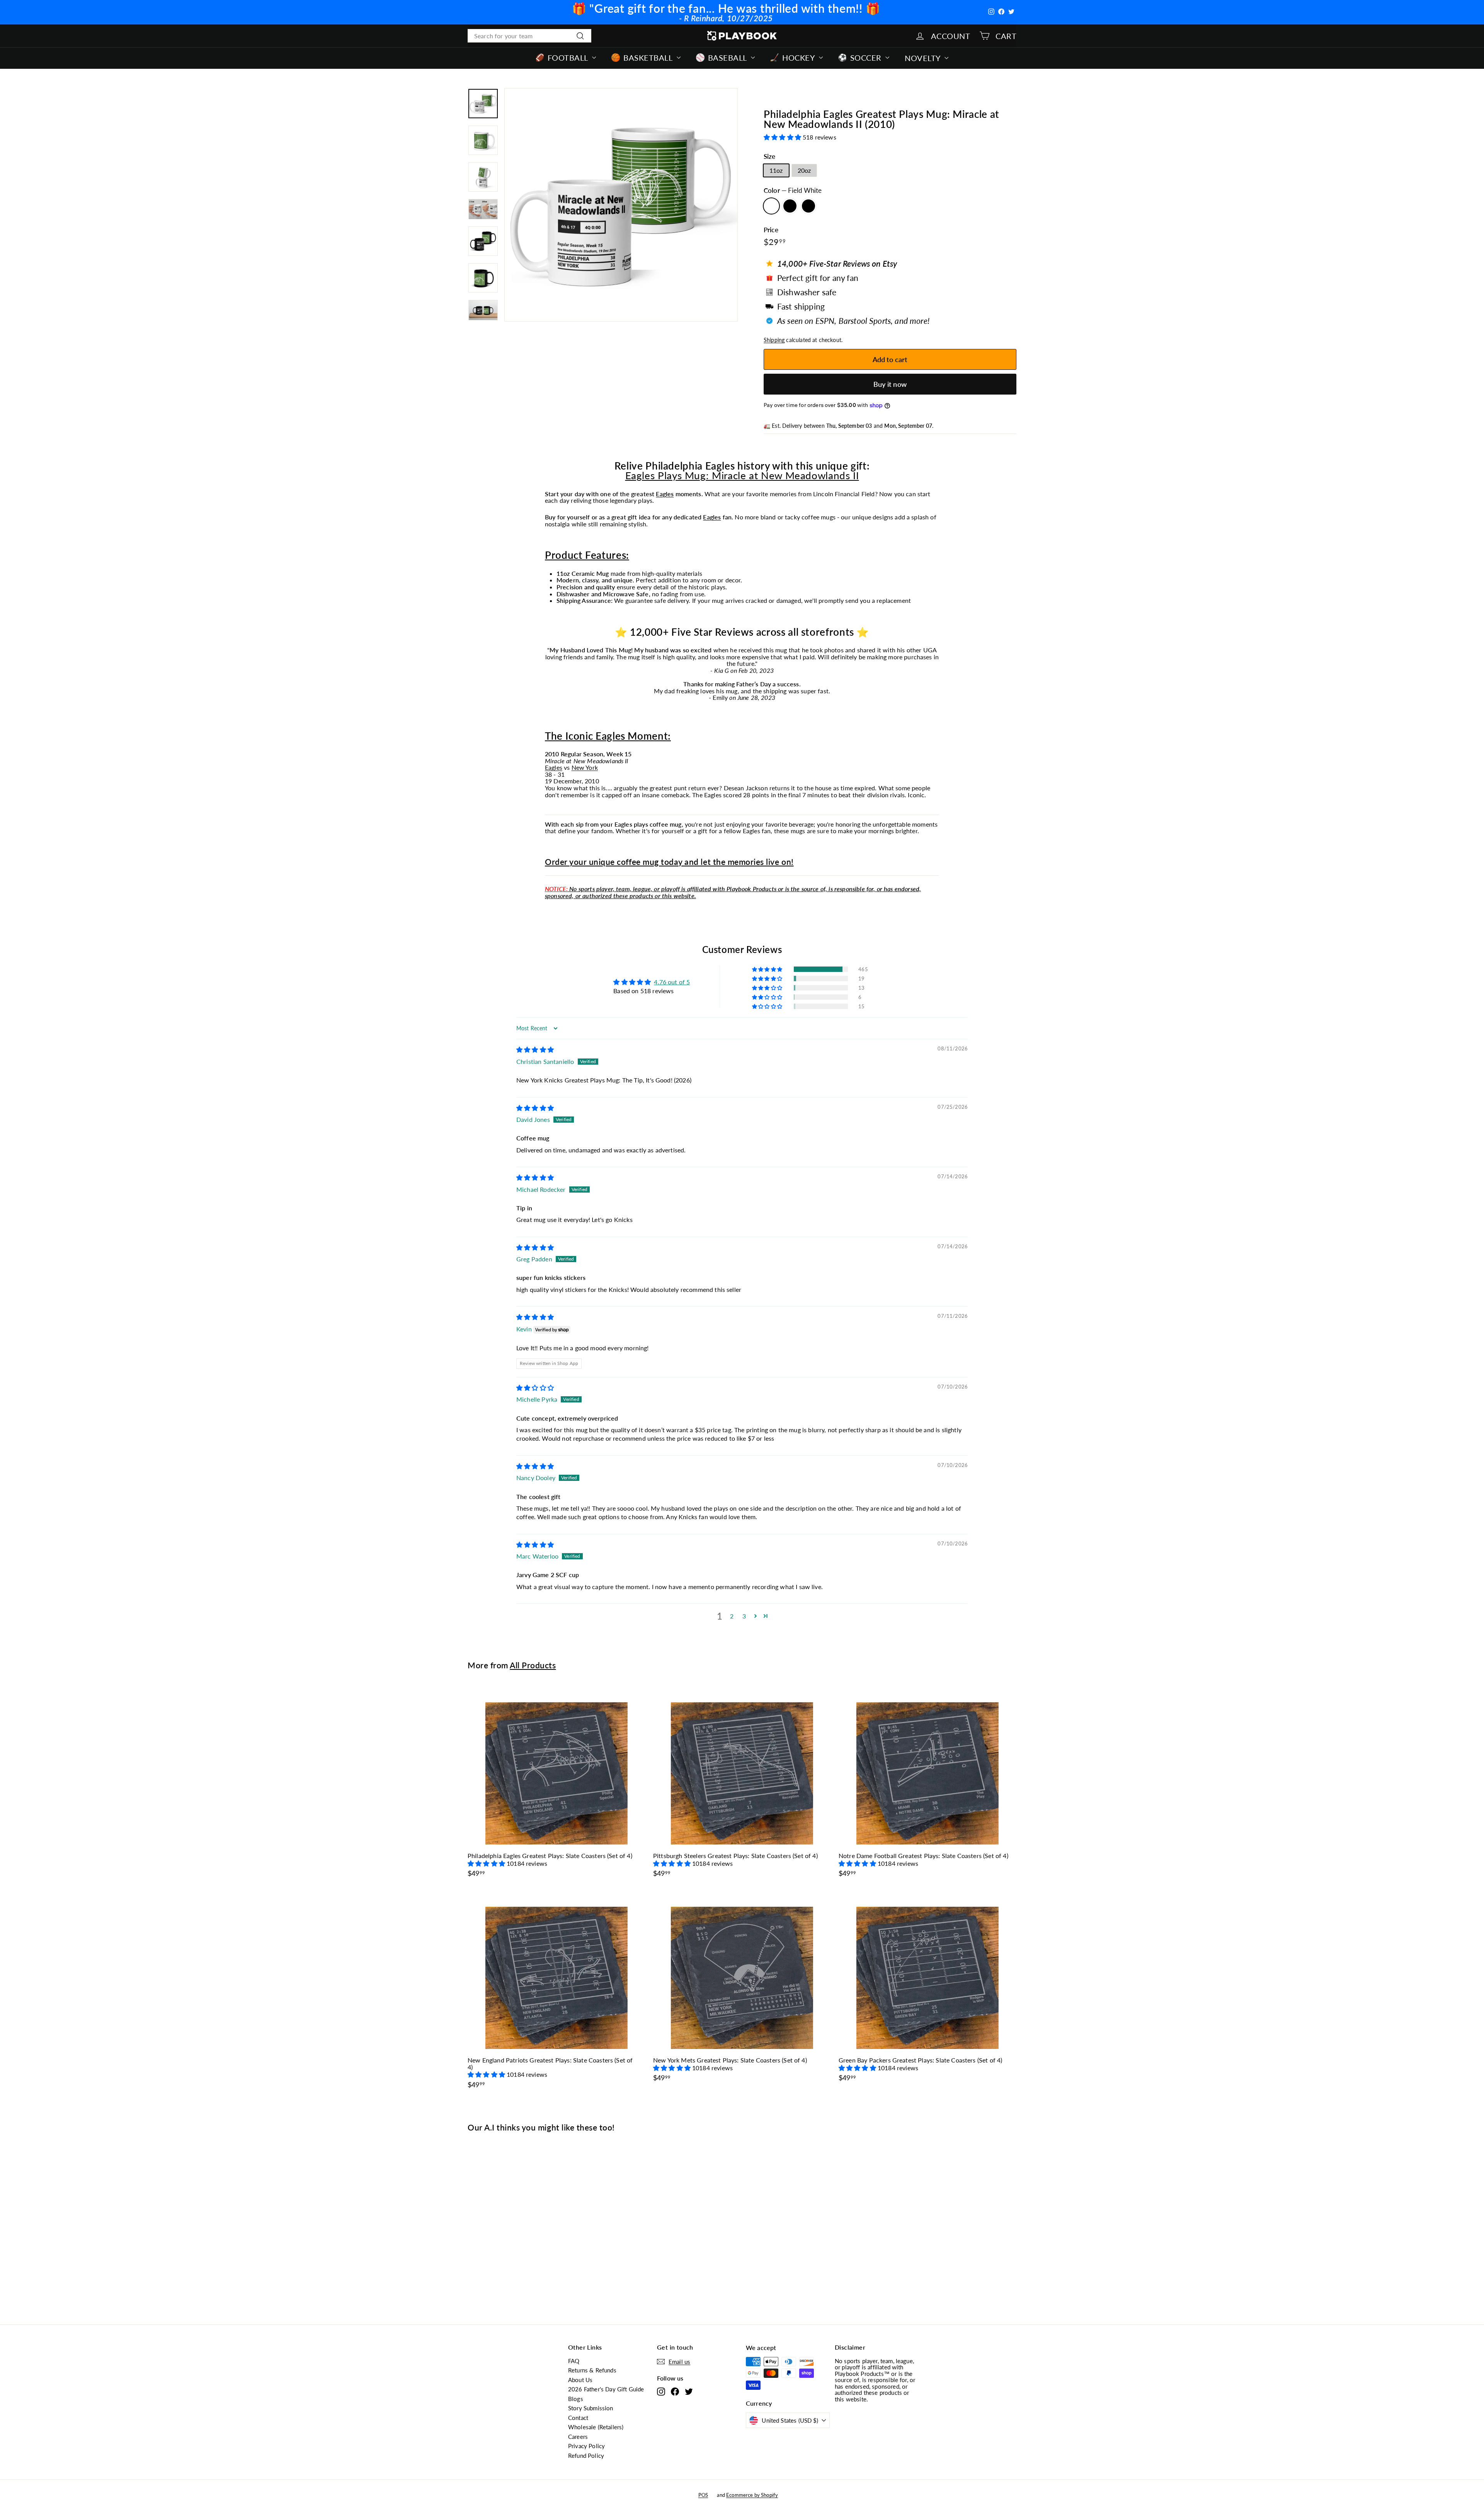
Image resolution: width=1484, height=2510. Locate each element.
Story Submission (591, 2408)
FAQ (574, 2361)
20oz (804, 170)
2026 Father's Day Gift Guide (606, 2389)
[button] (783, 137)
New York (585, 767)
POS (703, 2495)
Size (770, 157)
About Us (580, 2380)
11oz (776, 170)
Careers (578, 2437)
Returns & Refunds (592, 2370)
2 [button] (732, 1616)
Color (793, 191)
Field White (771, 206)
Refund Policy (586, 2456)
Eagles (665, 494)
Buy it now (890, 384)
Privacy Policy (586, 2446)
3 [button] (744, 1616)
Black (808, 206)
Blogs (576, 2399)
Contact (578, 2418)
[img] (535, 1049)
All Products (533, 1665)
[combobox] (529, 36)
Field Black (790, 206)
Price (771, 230)
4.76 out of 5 (672, 982)
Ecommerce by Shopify (752, 2495)
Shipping (774, 340)
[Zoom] (621, 205)
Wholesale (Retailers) (596, 2427)
